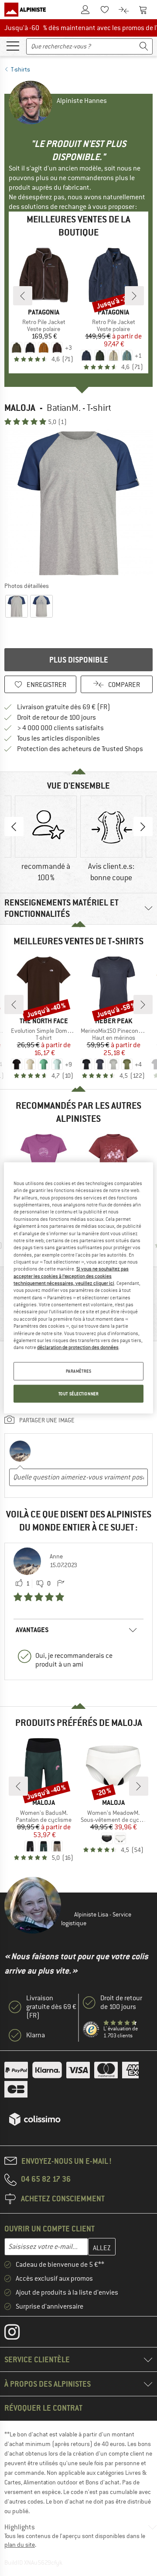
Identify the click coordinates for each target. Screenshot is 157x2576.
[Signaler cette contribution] (61, 1584)
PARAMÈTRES (79, 1371)
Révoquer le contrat (43, 2408)
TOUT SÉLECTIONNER (79, 1393)
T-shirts (20, 69)
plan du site (20, 2545)
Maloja (20, 408)
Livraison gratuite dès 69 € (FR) (64, 707)
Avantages (32, 1630)
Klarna (36, 2035)
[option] (78, 503)
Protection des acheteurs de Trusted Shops (80, 749)
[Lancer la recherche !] (144, 46)
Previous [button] (14, 827)
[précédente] (23, 296)
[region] (78, 1288)
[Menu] (13, 45)
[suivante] (134, 296)
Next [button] (143, 827)
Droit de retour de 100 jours (56, 717)
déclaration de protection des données (78, 1347)
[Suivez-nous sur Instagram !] (19, 2334)
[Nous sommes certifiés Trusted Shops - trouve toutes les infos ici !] (91, 2030)
